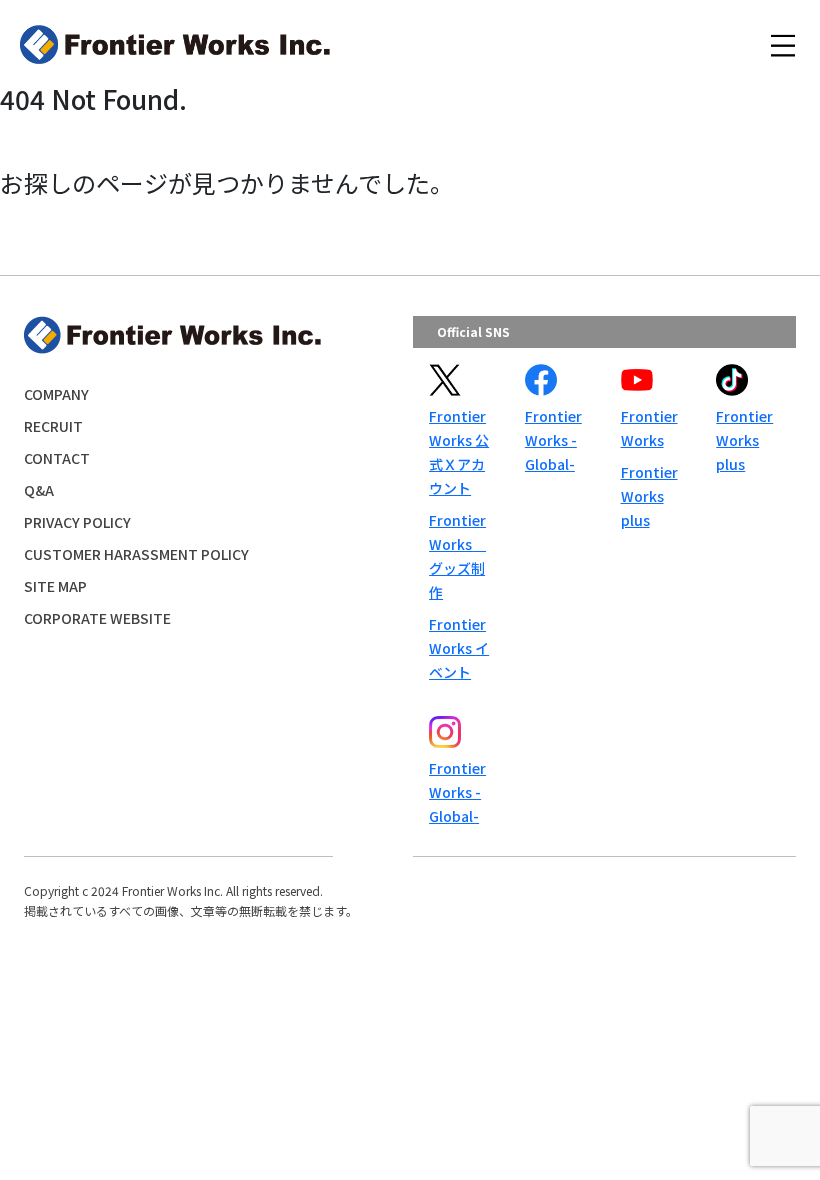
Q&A (39, 490)
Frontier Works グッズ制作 (457, 556)
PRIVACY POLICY (77, 522)
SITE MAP (55, 586)
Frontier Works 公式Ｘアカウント (459, 452)
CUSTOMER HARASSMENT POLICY (136, 554)
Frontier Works (649, 428)
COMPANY (56, 394)
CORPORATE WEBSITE (97, 618)
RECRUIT (53, 426)
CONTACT (57, 458)
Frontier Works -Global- (553, 440)
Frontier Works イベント (459, 648)
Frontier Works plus (649, 496)
